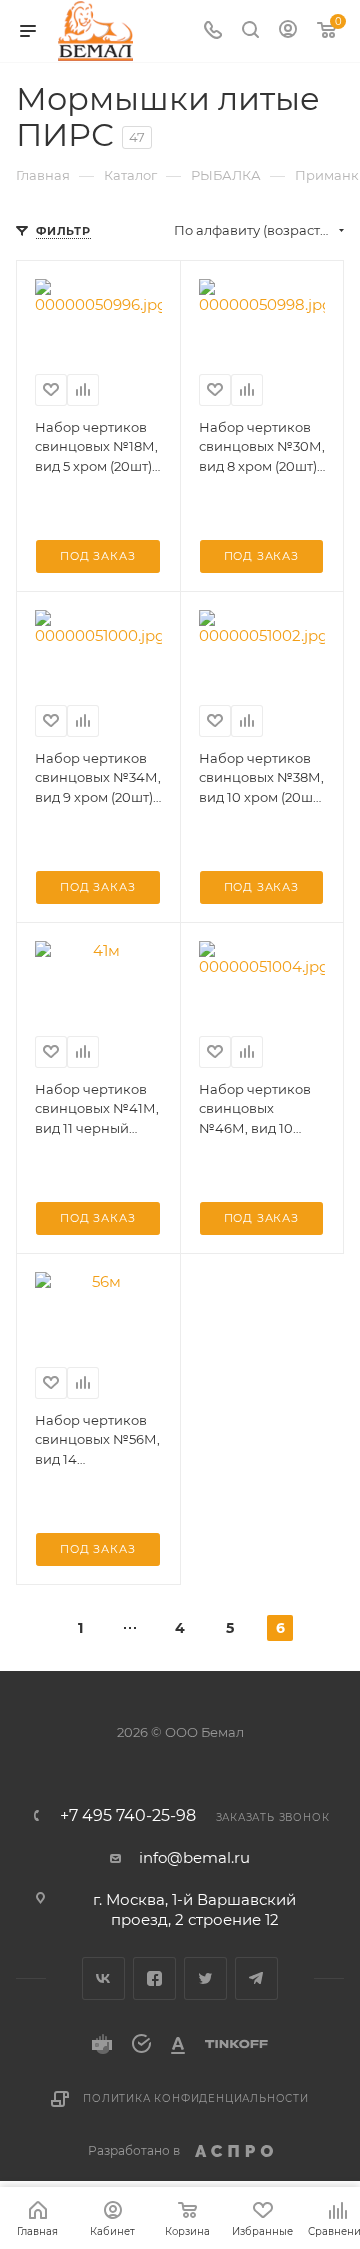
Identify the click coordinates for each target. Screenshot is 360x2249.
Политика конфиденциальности (196, 2098)
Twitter (205, 1978)
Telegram (256, 1978)
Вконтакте (103, 1978)
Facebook (154, 1978)
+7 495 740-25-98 (128, 1816)
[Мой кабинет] (288, 31)
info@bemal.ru (194, 1857)
